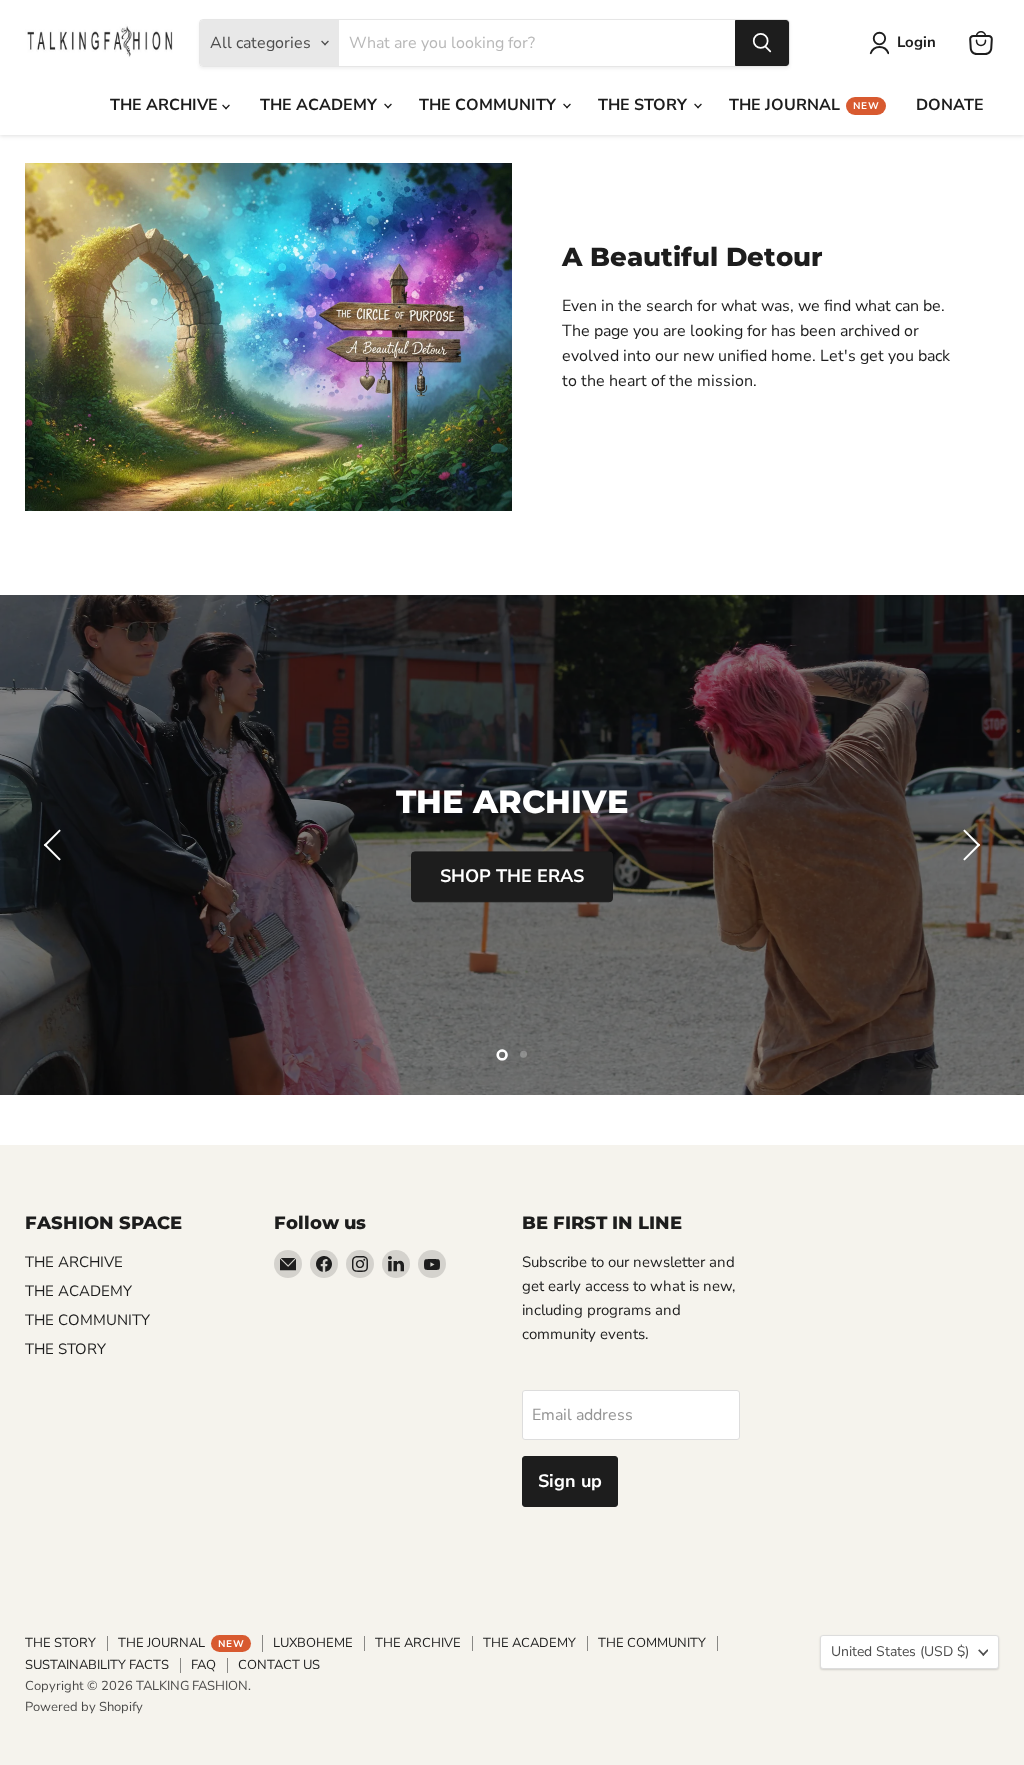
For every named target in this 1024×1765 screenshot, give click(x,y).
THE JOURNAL (804, 105)
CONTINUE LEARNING (512, 880)
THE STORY (644, 105)
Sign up (570, 1481)
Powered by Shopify (84, 1707)
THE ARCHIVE (166, 105)
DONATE (950, 105)
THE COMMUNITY (489, 105)
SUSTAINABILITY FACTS (97, 1665)
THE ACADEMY (320, 105)
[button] (55, 845)
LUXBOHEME (313, 1643)
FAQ (203, 1665)
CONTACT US (279, 1665)
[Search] (762, 43)
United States (900, 1651)
